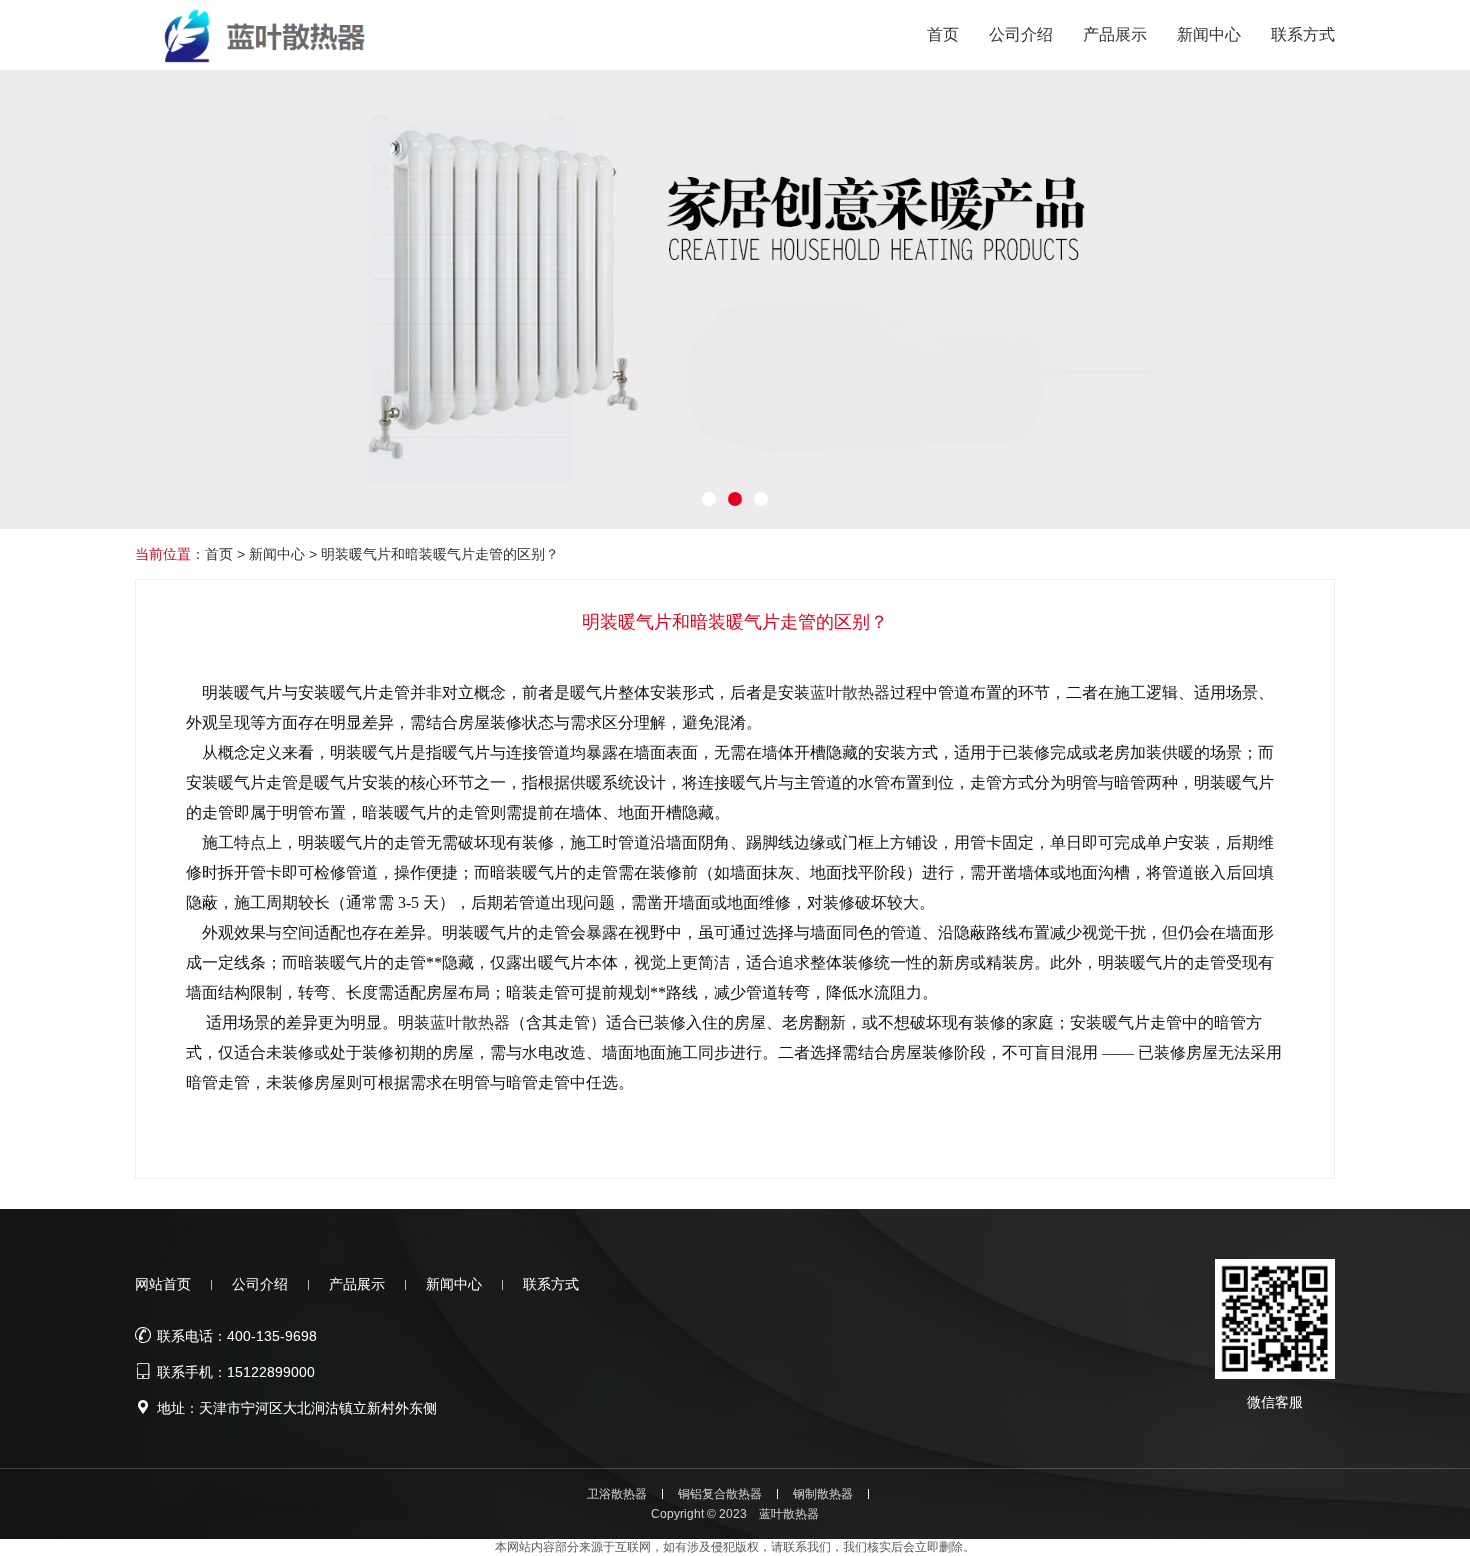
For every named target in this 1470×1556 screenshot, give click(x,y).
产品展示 (357, 1284)
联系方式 (551, 1284)
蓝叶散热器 (850, 692)
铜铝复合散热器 (720, 1494)
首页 (219, 554)
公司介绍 (260, 1284)
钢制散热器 (823, 1494)
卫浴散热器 (617, 1494)
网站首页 (163, 1284)
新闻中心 (277, 554)
